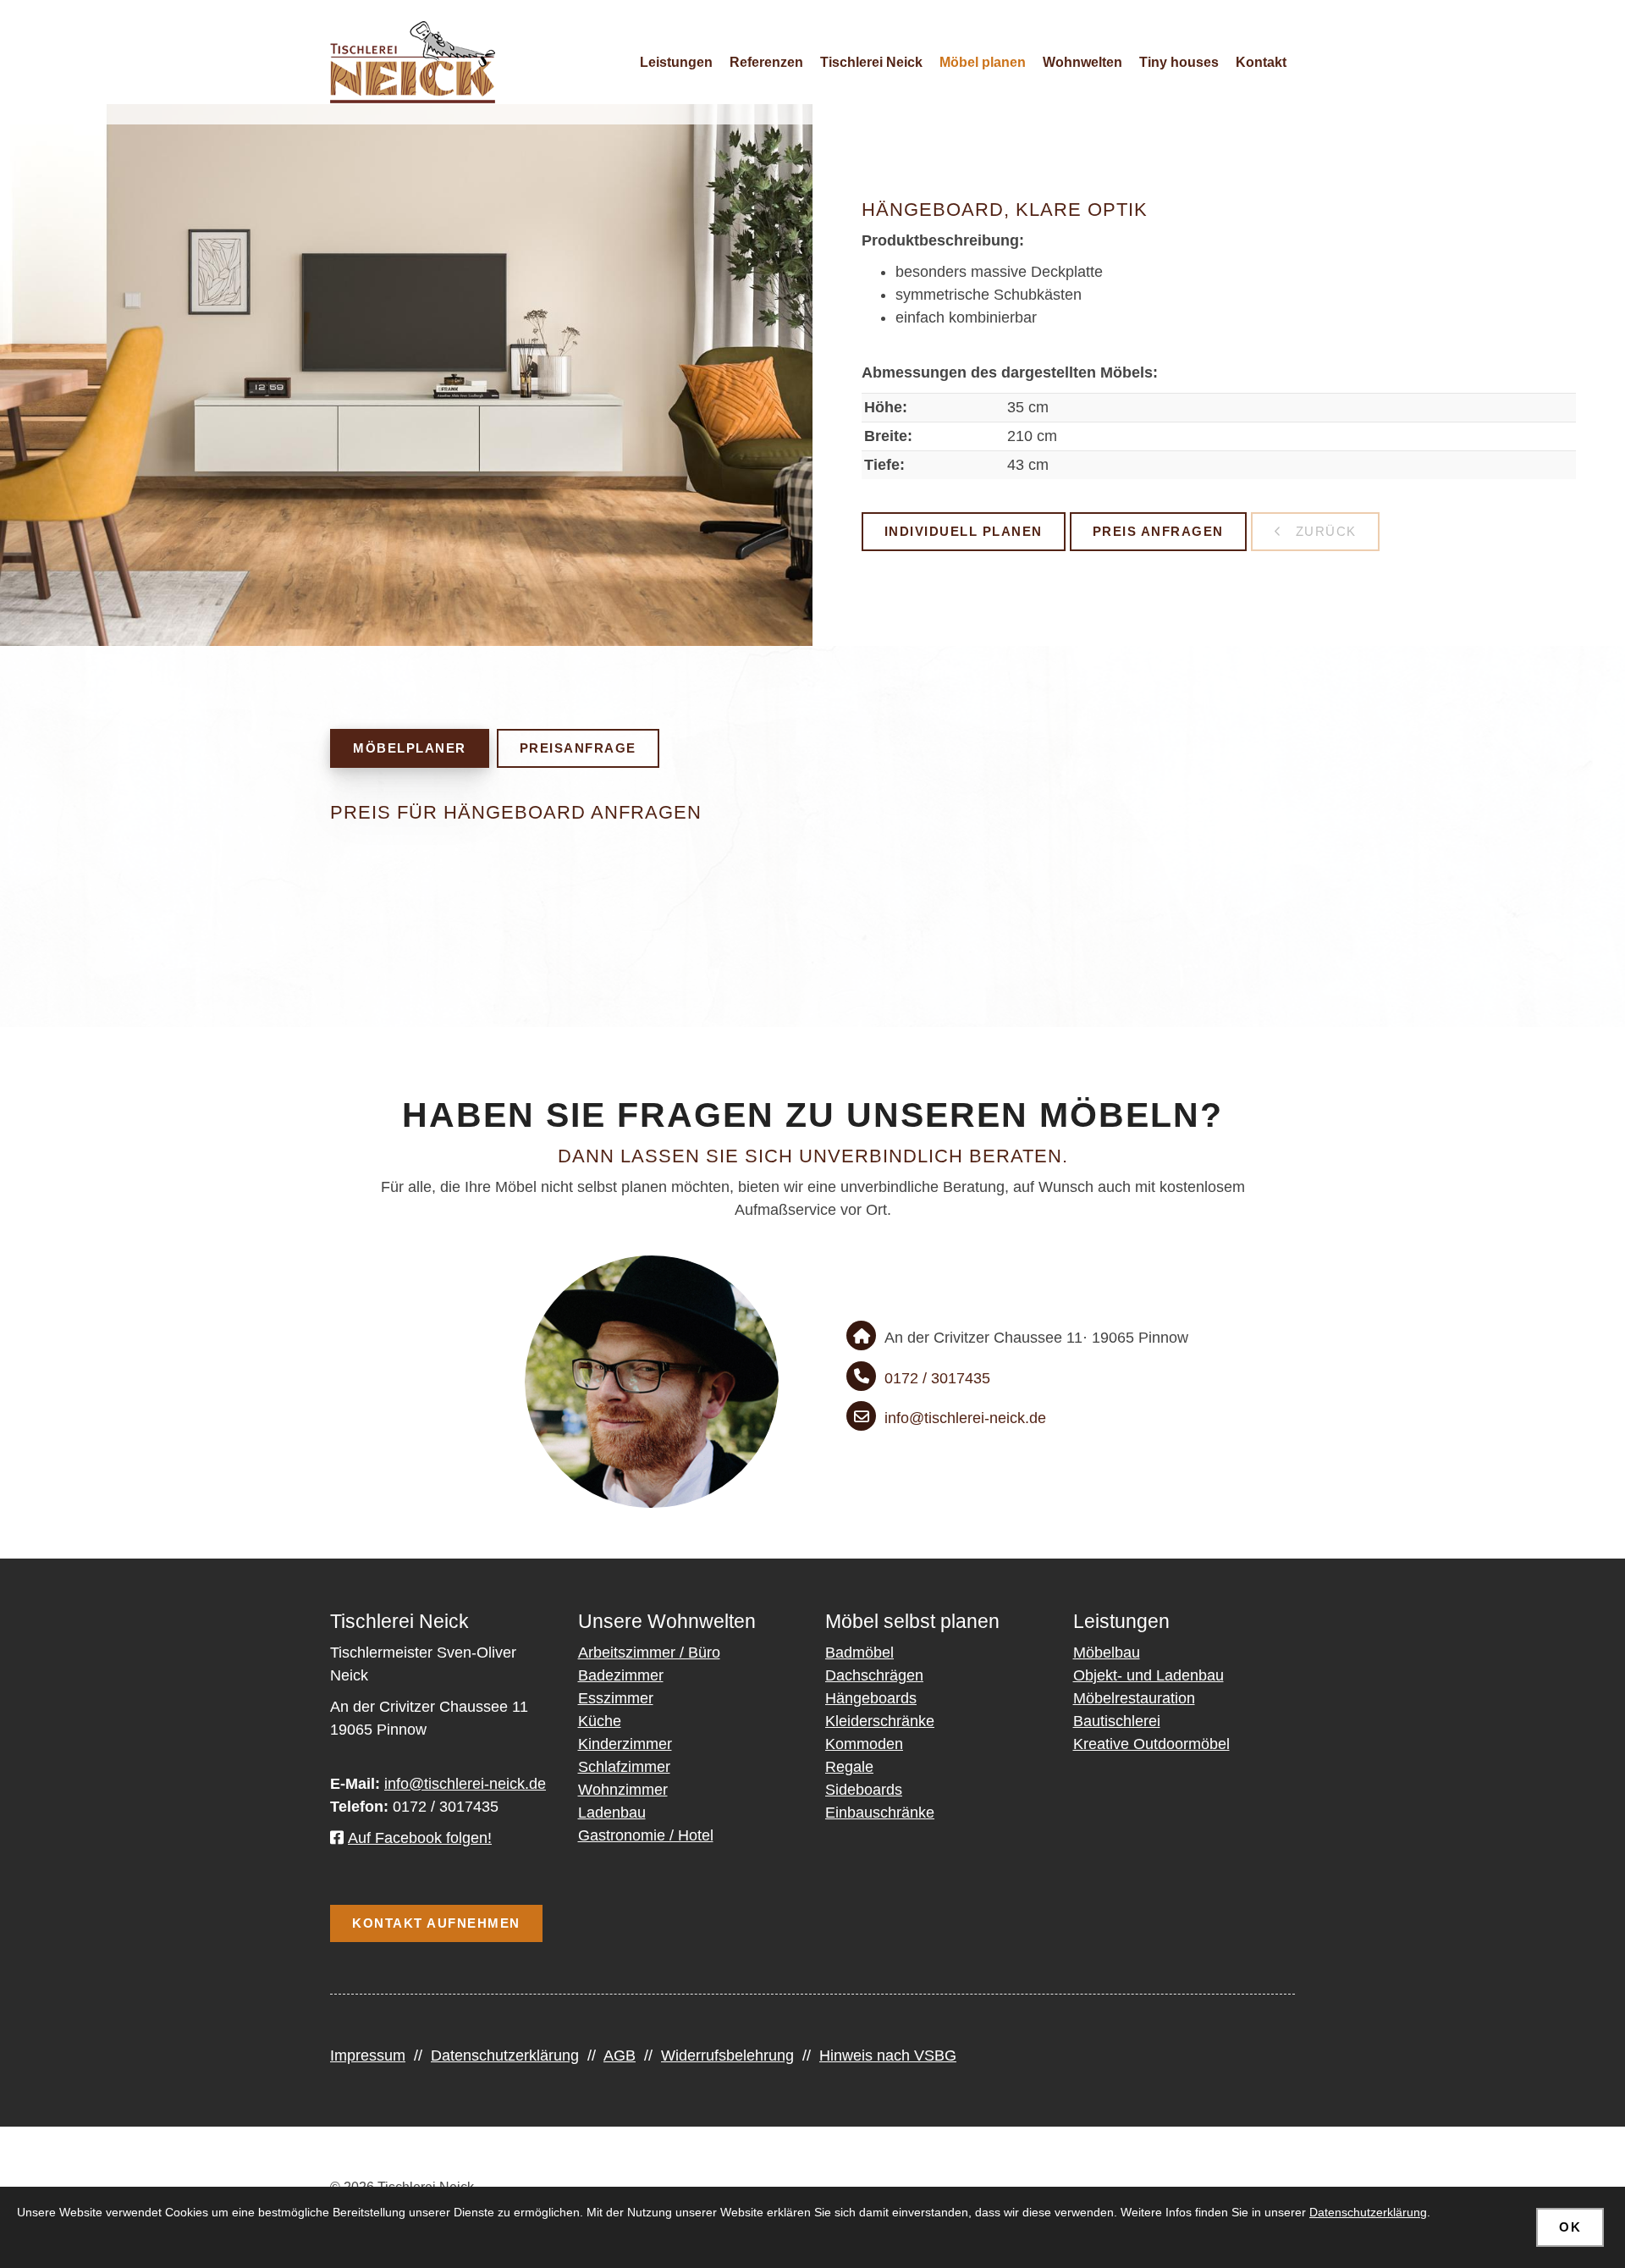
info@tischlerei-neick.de (965, 1418)
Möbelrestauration (1134, 1698)
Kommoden (864, 1744)
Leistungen (676, 62)
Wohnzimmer (623, 1790)
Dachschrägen (874, 1675)
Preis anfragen (1158, 532)
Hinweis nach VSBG (888, 2056)
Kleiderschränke (880, 1721)
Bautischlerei (1117, 1721)
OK (1570, 2227)
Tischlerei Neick (871, 62)
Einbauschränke (880, 1813)
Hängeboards (871, 1698)
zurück (1324, 532)
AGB (620, 2056)
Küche (600, 1721)
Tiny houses (1179, 62)
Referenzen (766, 62)
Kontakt (1261, 62)
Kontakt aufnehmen (436, 1923)
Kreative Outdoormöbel (1151, 1744)
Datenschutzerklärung (505, 2056)
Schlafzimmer (624, 1767)
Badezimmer (621, 1675)
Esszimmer (616, 1698)
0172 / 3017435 (937, 1378)
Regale (849, 1767)
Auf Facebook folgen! (420, 1838)
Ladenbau (612, 1813)
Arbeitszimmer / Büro (649, 1653)
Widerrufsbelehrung (727, 2056)
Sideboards (864, 1790)
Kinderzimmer (625, 1744)
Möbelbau (1107, 1653)
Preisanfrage (578, 748)
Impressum (368, 2056)
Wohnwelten (1082, 62)
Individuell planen (964, 532)
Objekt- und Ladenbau (1149, 1675)
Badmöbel (859, 1653)
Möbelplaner (410, 748)
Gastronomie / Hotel (646, 1835)
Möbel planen (983, 62)
